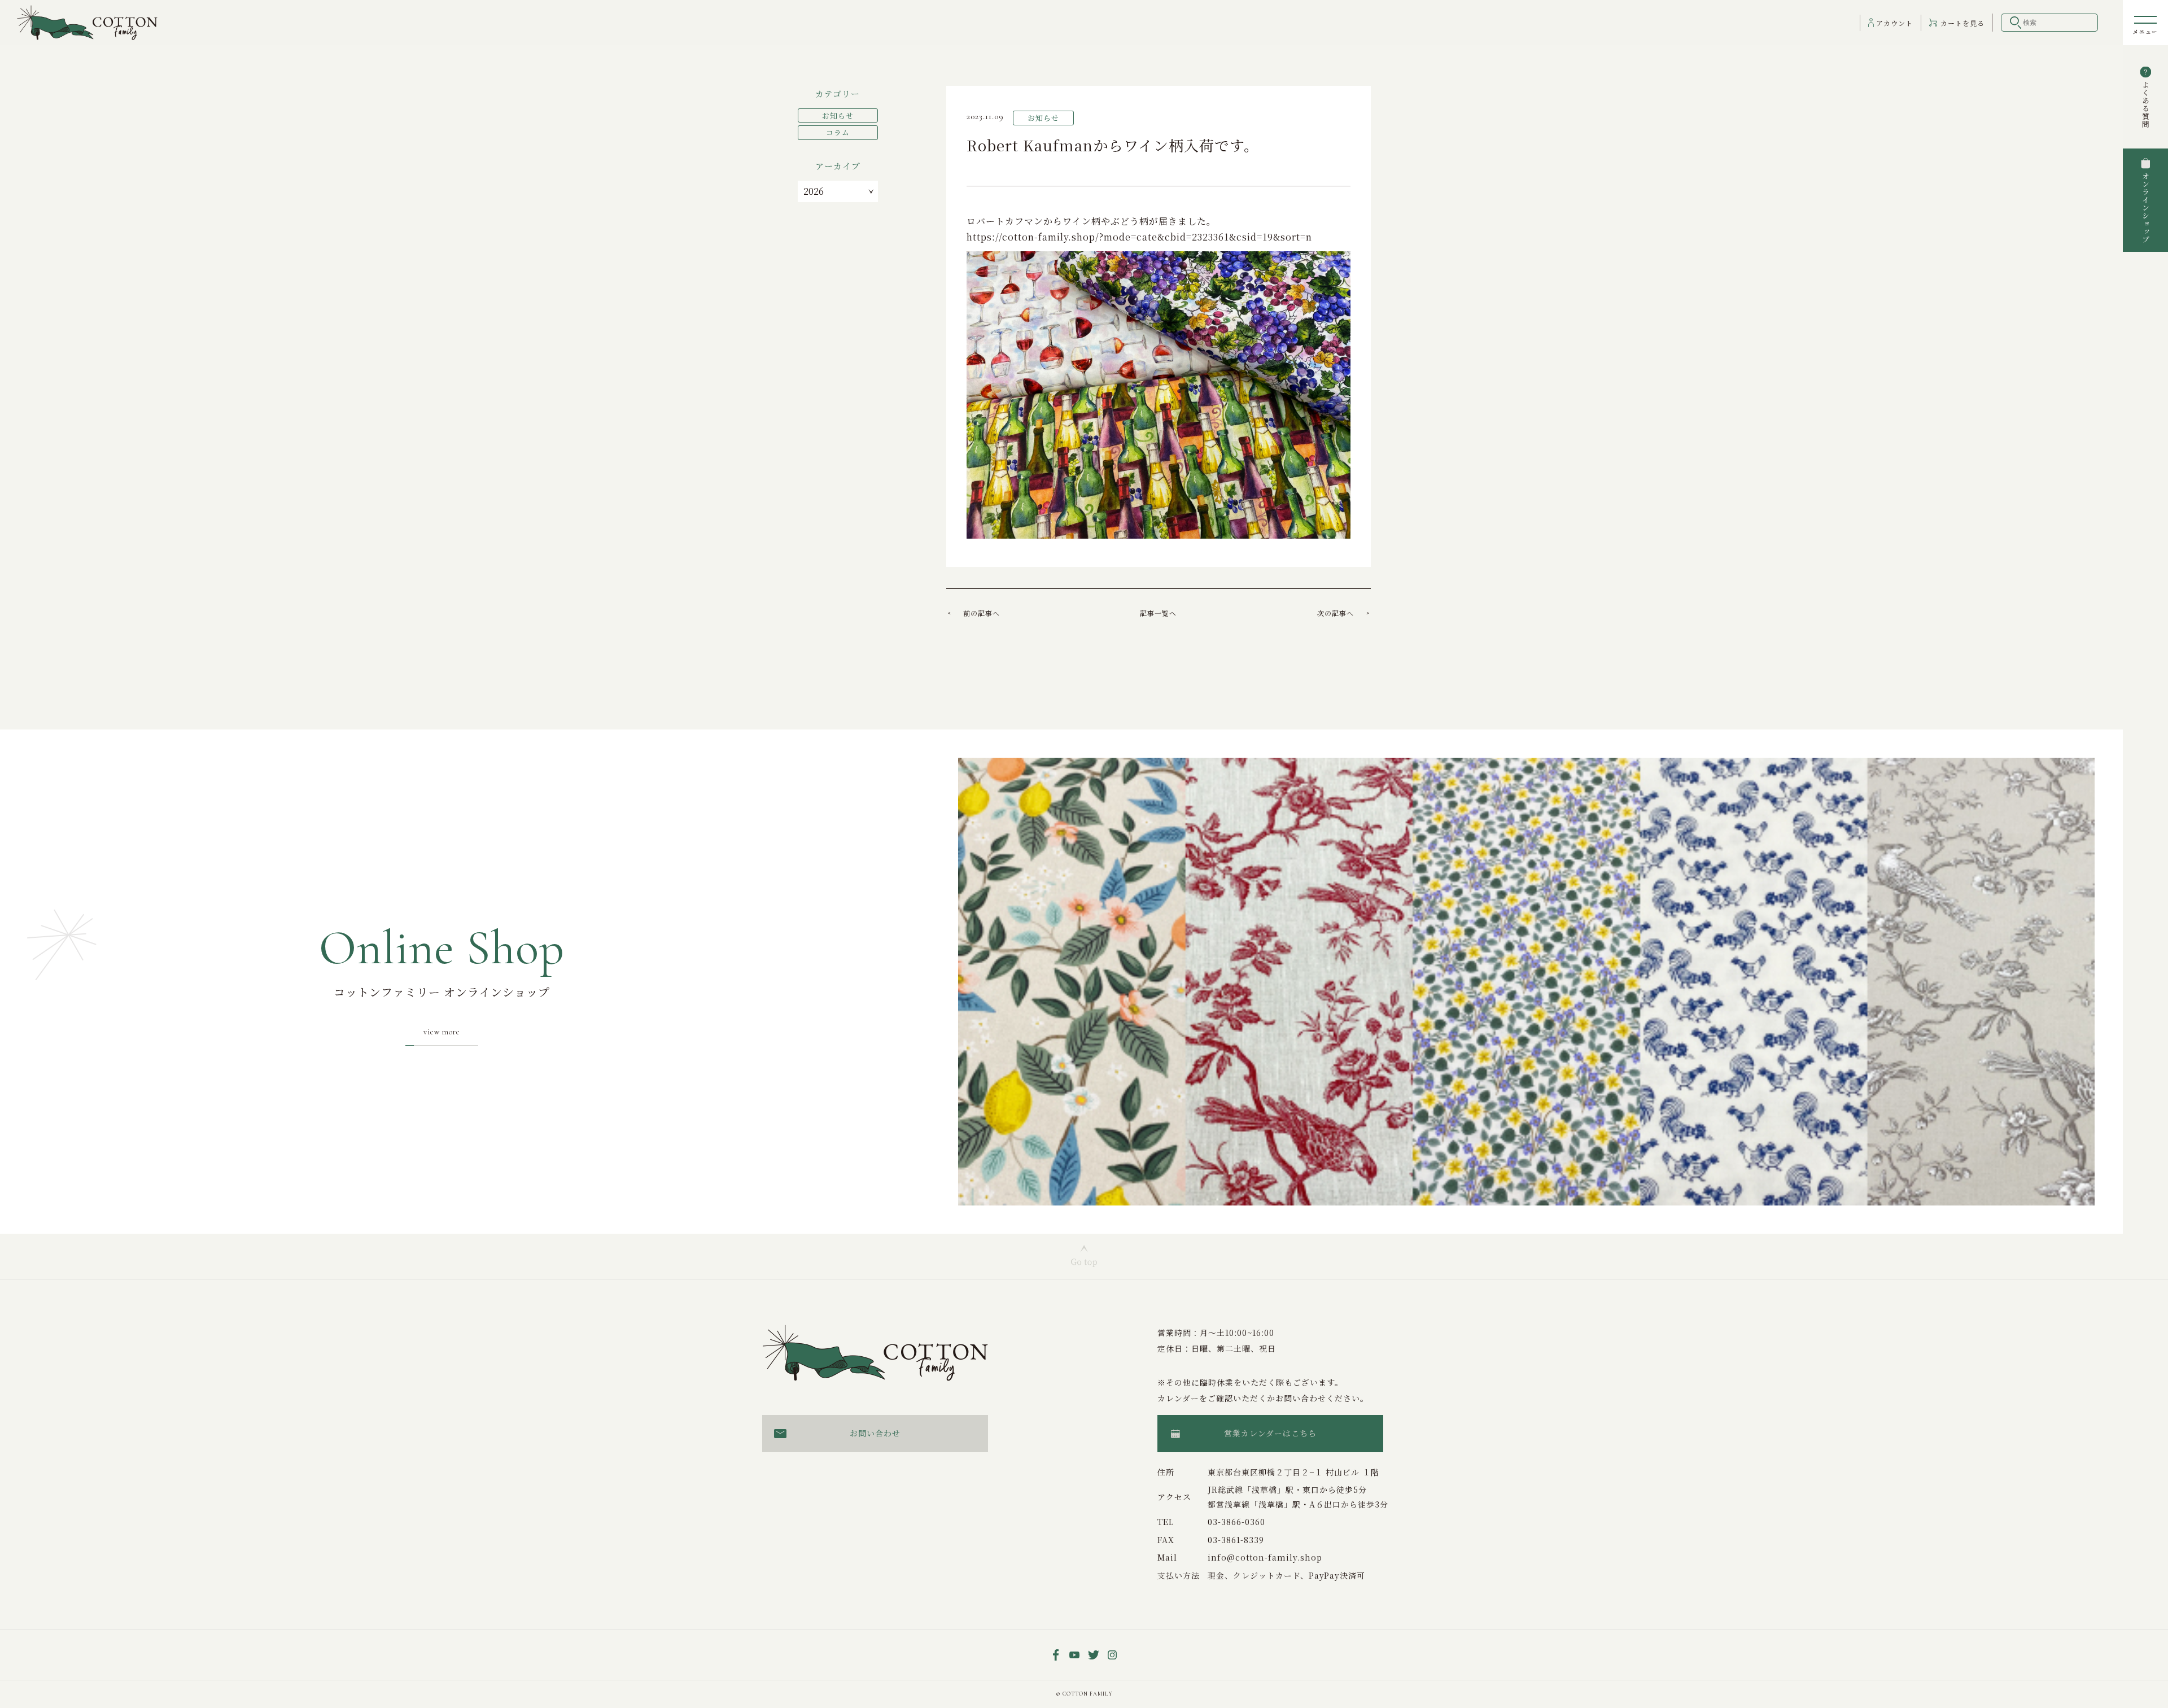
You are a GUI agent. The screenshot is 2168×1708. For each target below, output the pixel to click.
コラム (838, 132)
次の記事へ (1336, 613)
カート (1962, 23)
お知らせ (838, 115)
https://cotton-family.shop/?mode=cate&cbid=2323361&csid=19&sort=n (1139, 237)
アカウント (1894, 23)
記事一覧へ (1158, 613)
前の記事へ (982, 613)
